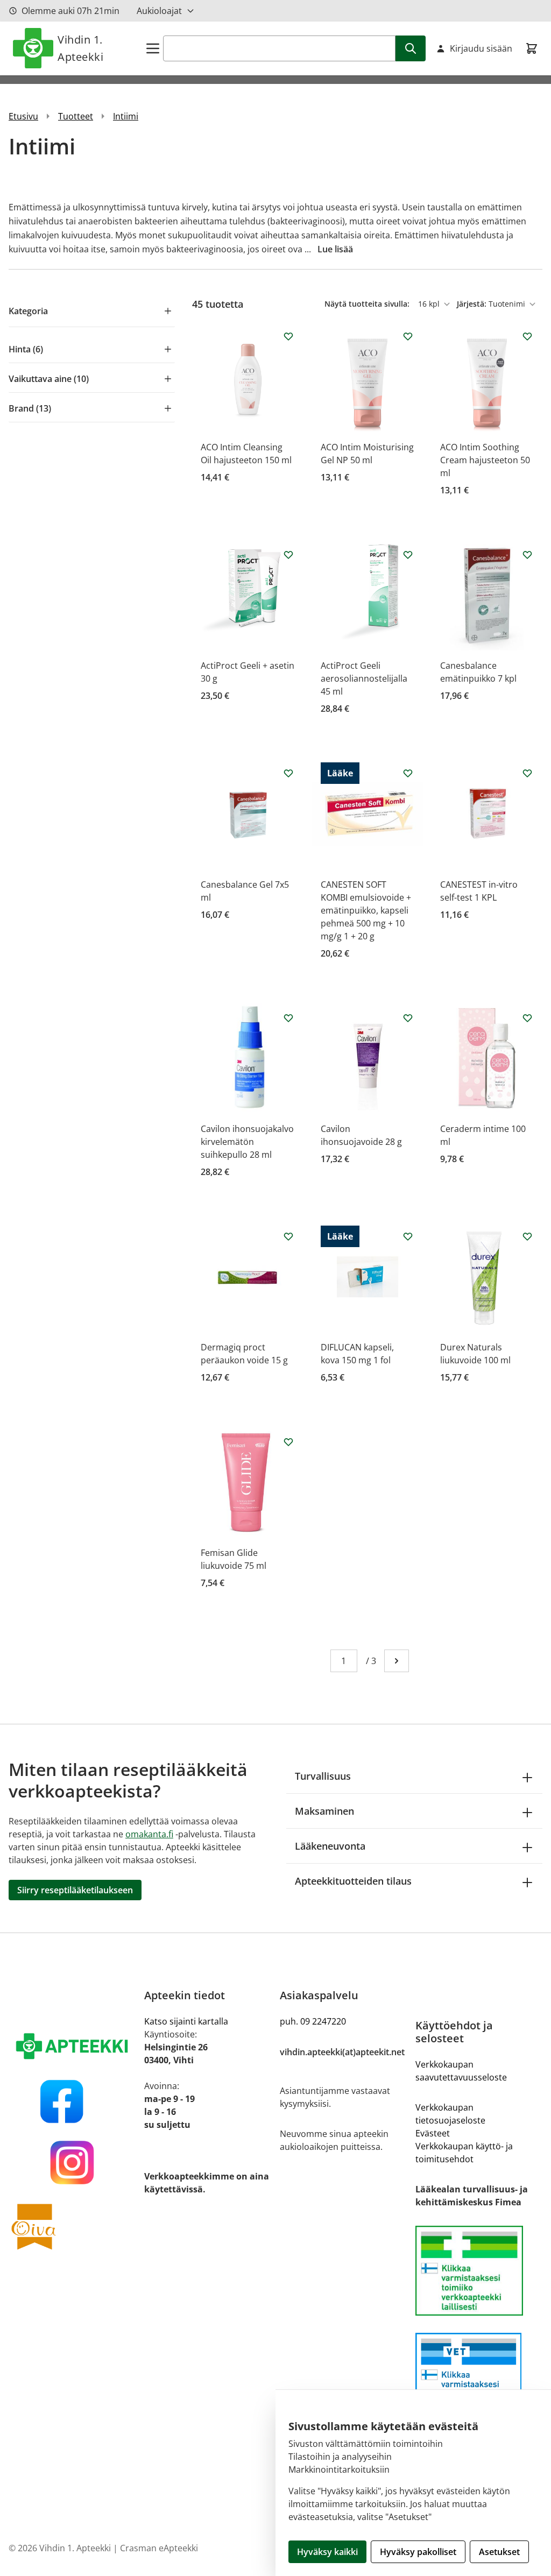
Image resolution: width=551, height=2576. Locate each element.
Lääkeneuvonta (330, 1846)
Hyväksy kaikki (327, 2552)
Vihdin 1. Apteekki (80, 48)
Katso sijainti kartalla (186, 2021)
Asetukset (499, 2552)
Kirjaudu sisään (481, 48)
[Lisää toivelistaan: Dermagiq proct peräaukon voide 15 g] (288, 1236)
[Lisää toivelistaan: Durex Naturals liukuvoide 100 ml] (527, 1236)
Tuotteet (76, 116)
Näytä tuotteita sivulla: (368, 304)
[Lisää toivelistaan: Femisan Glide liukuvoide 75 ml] (288, 1442)
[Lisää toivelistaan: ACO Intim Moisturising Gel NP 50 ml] (408, 336)
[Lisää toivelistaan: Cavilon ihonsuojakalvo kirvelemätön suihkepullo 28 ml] (288, 1018)
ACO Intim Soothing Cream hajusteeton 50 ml (485, 460)
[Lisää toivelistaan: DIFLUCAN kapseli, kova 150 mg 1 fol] (408, 1236)
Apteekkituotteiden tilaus (353, 1881)
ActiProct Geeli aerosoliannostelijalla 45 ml (364, 678)
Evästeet (433, 2133)
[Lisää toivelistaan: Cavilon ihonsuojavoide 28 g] (408, 1018)
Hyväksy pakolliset (418, 2552)
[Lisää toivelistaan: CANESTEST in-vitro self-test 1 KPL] (527, 773)
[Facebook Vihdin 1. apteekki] (72, 2101)
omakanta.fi (149, 1834)
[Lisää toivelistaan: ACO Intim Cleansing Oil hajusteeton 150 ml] (288, 336)
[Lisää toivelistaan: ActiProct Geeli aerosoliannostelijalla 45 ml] (408, 555)
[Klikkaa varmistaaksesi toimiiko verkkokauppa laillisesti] (479, 2271)
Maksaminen (324, 1811)
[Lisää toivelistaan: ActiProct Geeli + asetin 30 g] (288, 555)
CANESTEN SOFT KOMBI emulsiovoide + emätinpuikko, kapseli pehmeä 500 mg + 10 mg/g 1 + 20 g (366, 910)
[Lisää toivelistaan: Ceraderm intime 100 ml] (527, 1018)
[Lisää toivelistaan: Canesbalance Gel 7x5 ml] (288, 773)
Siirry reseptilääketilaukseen (75, 1890)
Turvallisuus (323, 1776)
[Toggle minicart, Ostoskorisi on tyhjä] (532, 48)
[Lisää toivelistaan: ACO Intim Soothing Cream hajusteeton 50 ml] (527, 336)
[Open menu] (153, 48)
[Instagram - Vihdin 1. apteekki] (72, 2163)
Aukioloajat (159, 11)
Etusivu (23, 116)
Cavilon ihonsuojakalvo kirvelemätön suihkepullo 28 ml (247, 1142)
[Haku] (411, 48)
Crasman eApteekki (159, 2548)
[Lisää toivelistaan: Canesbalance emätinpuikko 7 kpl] (527, 555)
